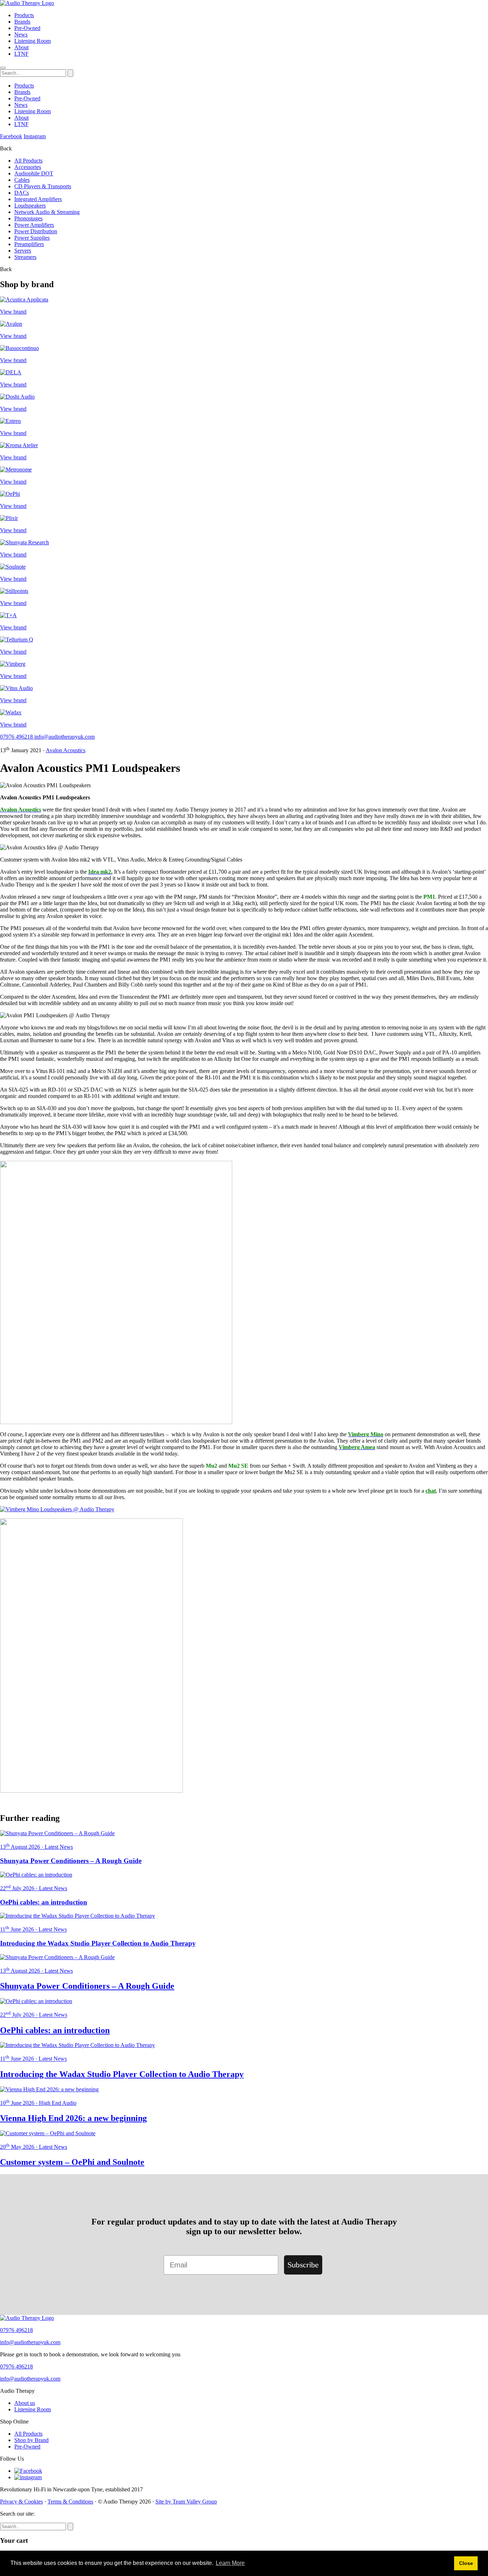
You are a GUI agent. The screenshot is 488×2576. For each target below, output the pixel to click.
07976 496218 (17, 737)
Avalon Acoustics (66, 750)
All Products (28, 161)
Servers (23, 251)
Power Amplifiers (34, 225)
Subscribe (303, 2265)
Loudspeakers (30, 206)
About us (25, 2403)
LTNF (21, 54)
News (21, 34)
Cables (22, 180)
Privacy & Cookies (21, 2502)
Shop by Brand (31, 2440)
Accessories (28, 167)
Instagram (35, 136)
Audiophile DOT (34, 173)
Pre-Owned (27, 28)
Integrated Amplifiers (38, 199)
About (21, 47)
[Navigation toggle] (3, 68)
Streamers (25, 257)
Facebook (11, 136)
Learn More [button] (230, 2563)
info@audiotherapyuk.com (64, 737)
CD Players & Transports (43, 186)
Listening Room (33, 41)
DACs (22, 193)
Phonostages (28, 218)
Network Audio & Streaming (47, 212)
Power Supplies (32, 238)
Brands (22, 22)
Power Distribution (36, 231)
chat (431, 1491)
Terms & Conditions (70, 2502)
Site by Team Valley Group (186, 2502)
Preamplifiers (29, 244)
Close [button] (466, 2563)
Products (24, 15)
